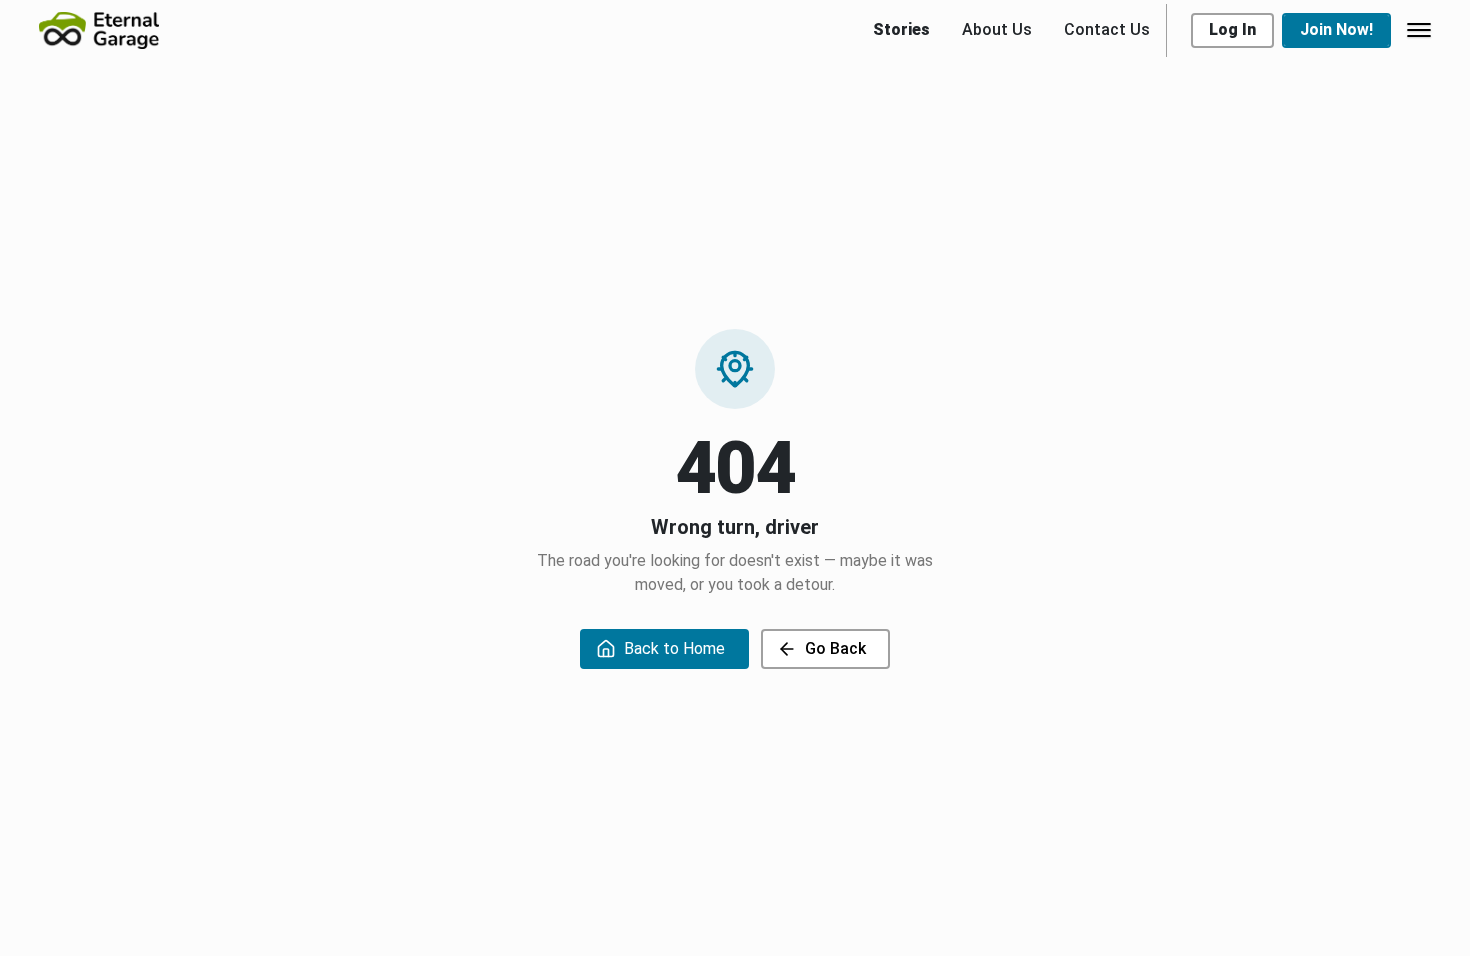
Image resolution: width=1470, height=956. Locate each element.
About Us (997, 29)
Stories (901, 29)
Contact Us (1107, 29)
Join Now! (1336, 29)
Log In (1232, 29)
